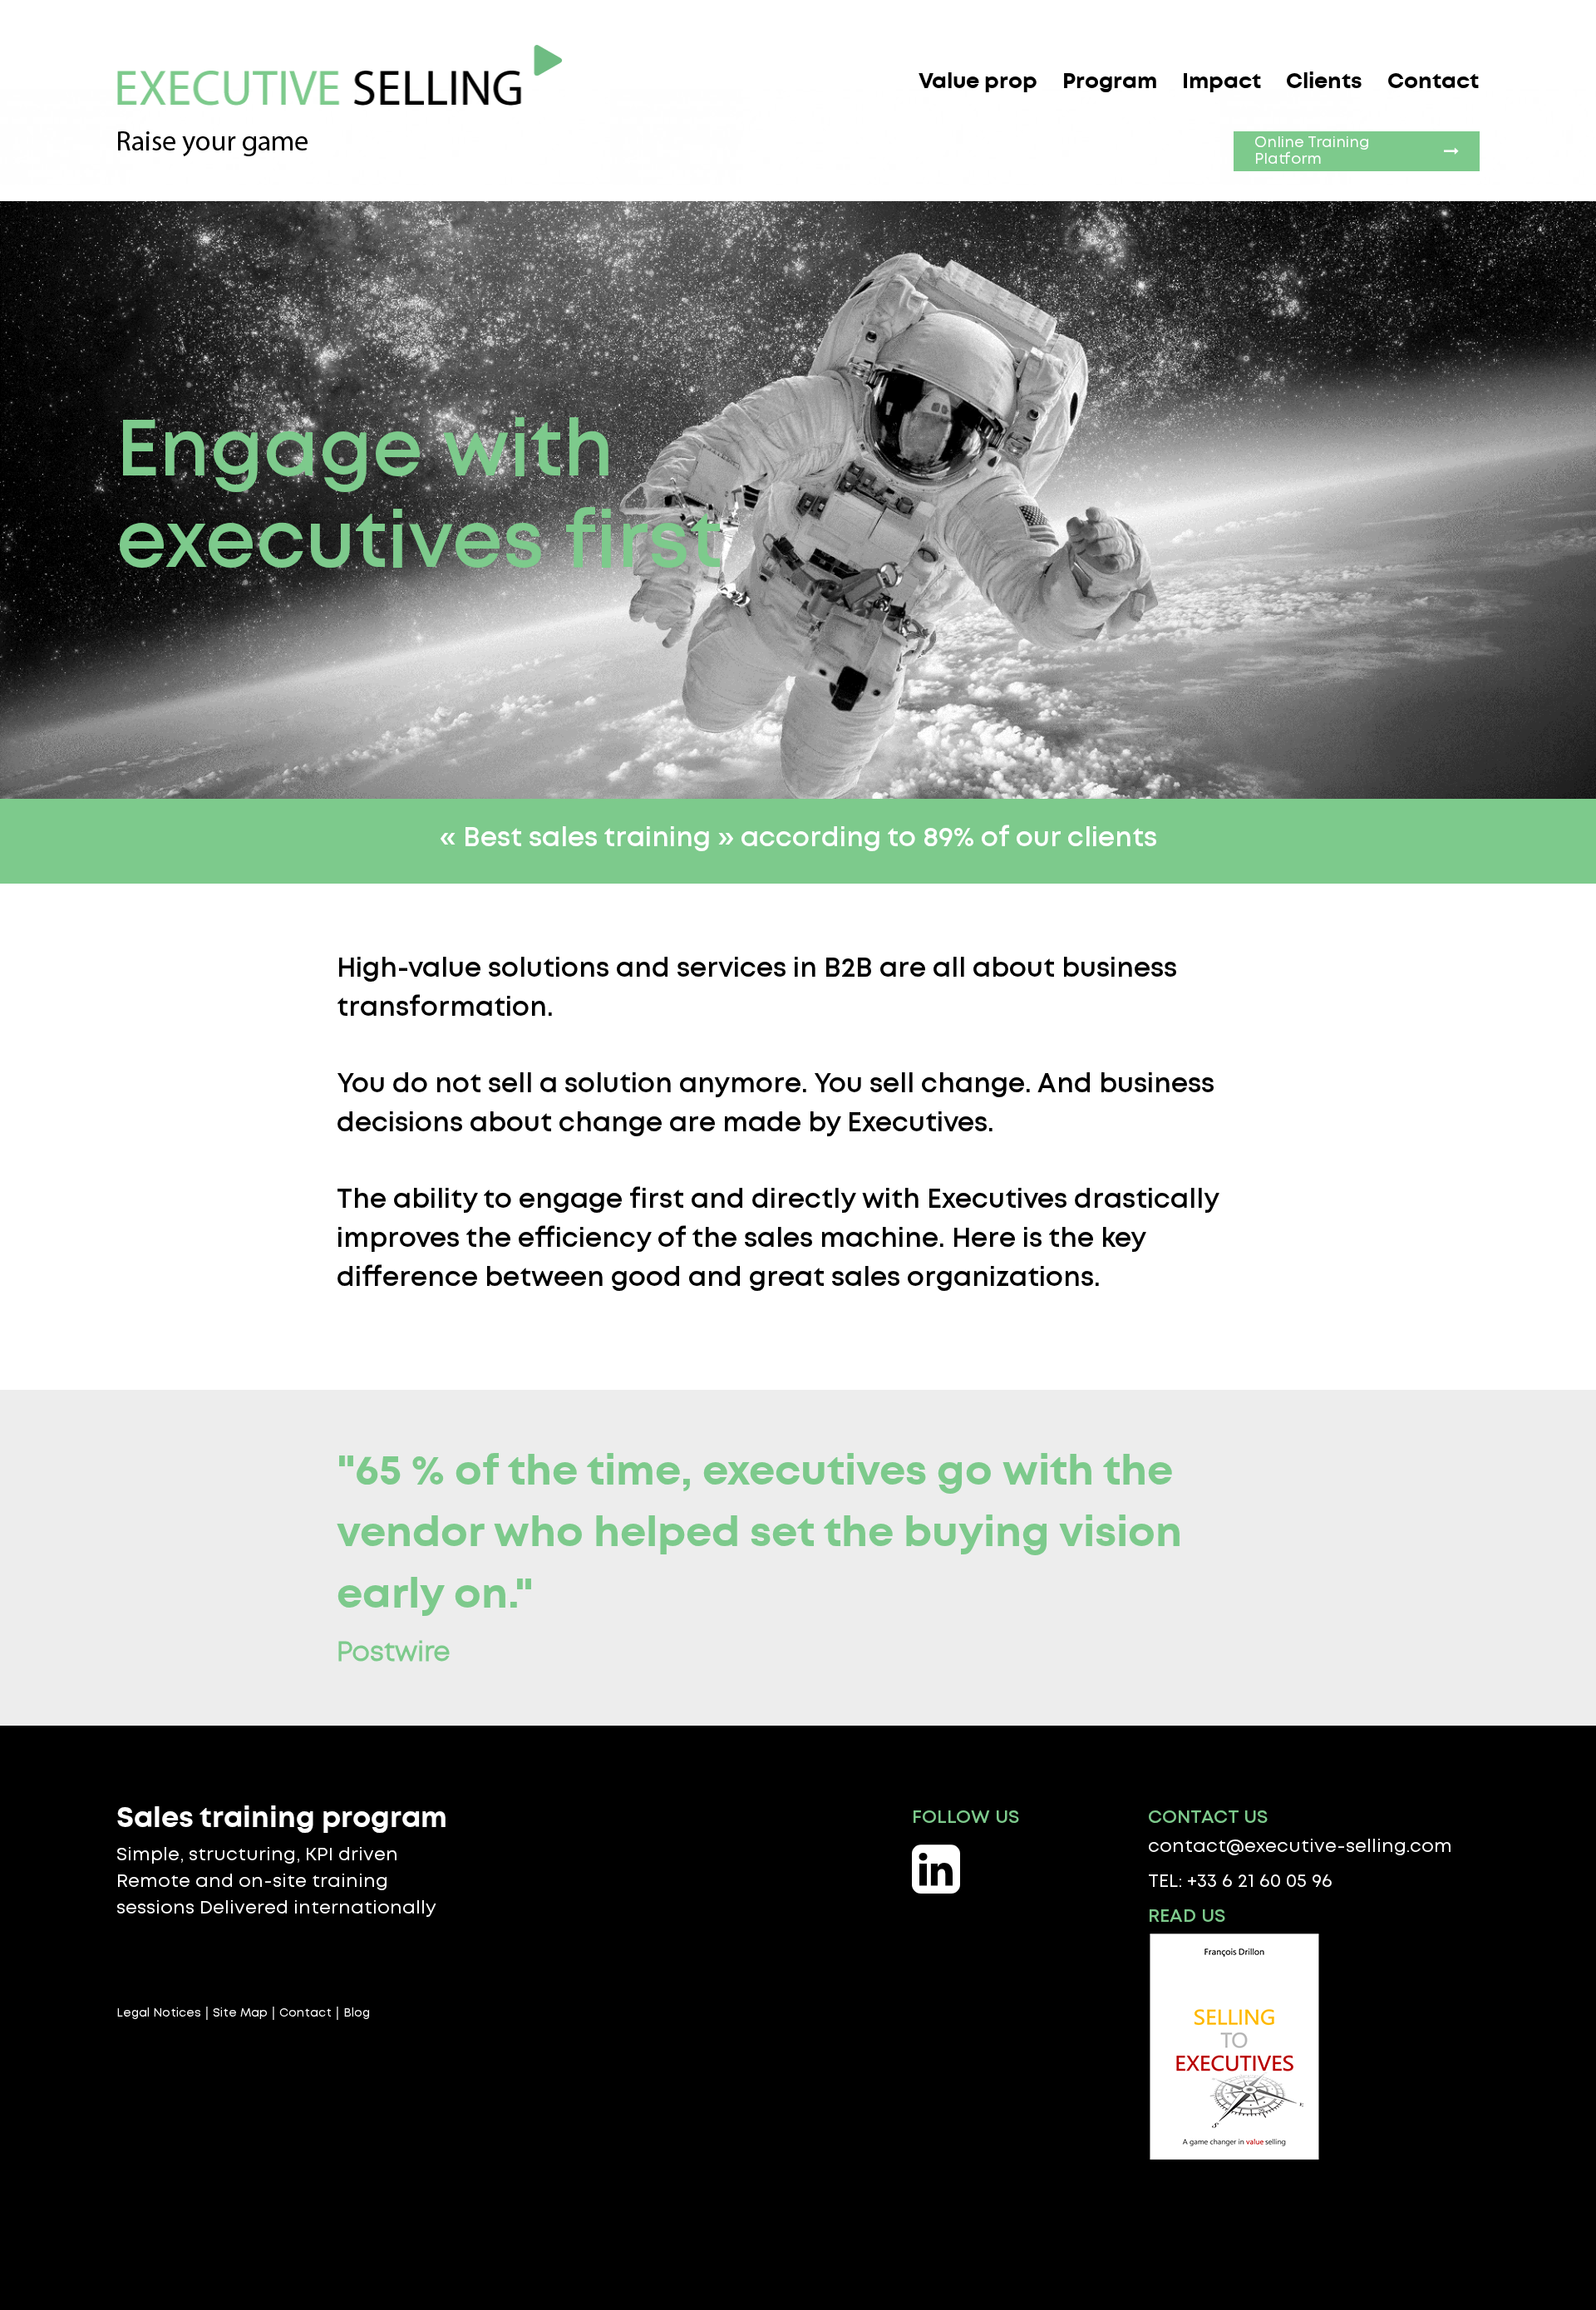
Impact (1222, 81)
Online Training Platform (1312, 151)
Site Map (240, 2013)
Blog (357, 2013)
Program (1110, 81)
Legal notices (159, 2013)
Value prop (978, 81)
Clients (1324, 81)
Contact (1433, 81)
